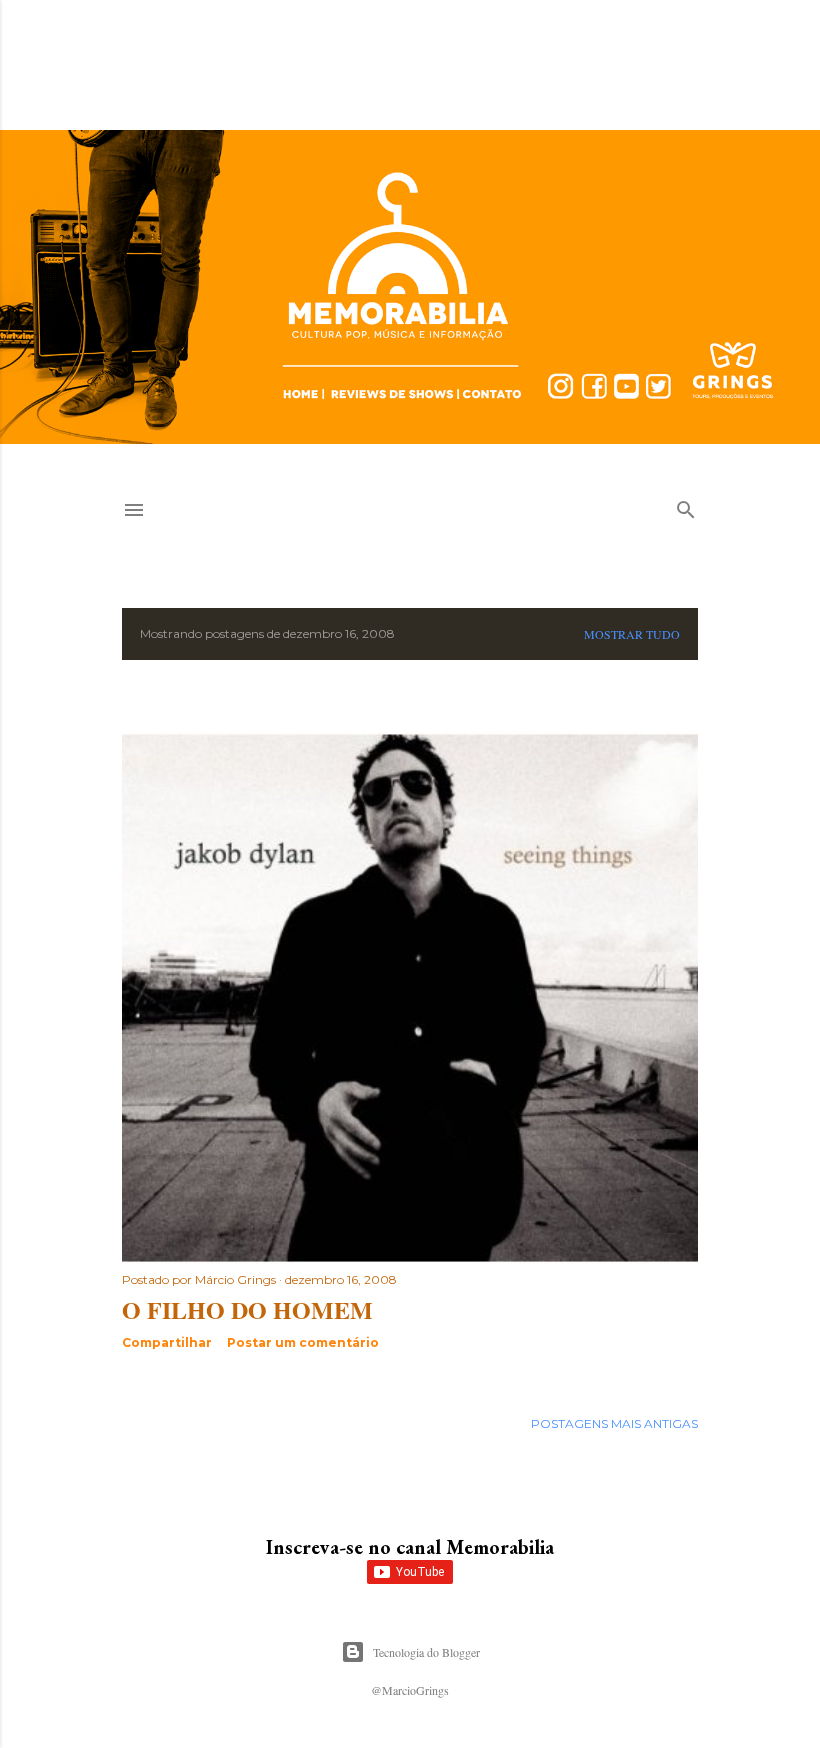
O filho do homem (247, 1309)
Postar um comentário (303, 1342)
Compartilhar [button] (167, 1342)
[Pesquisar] (686, 505)
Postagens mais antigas (614, 1423)
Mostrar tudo (632, 634)
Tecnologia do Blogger (426, 1652)
